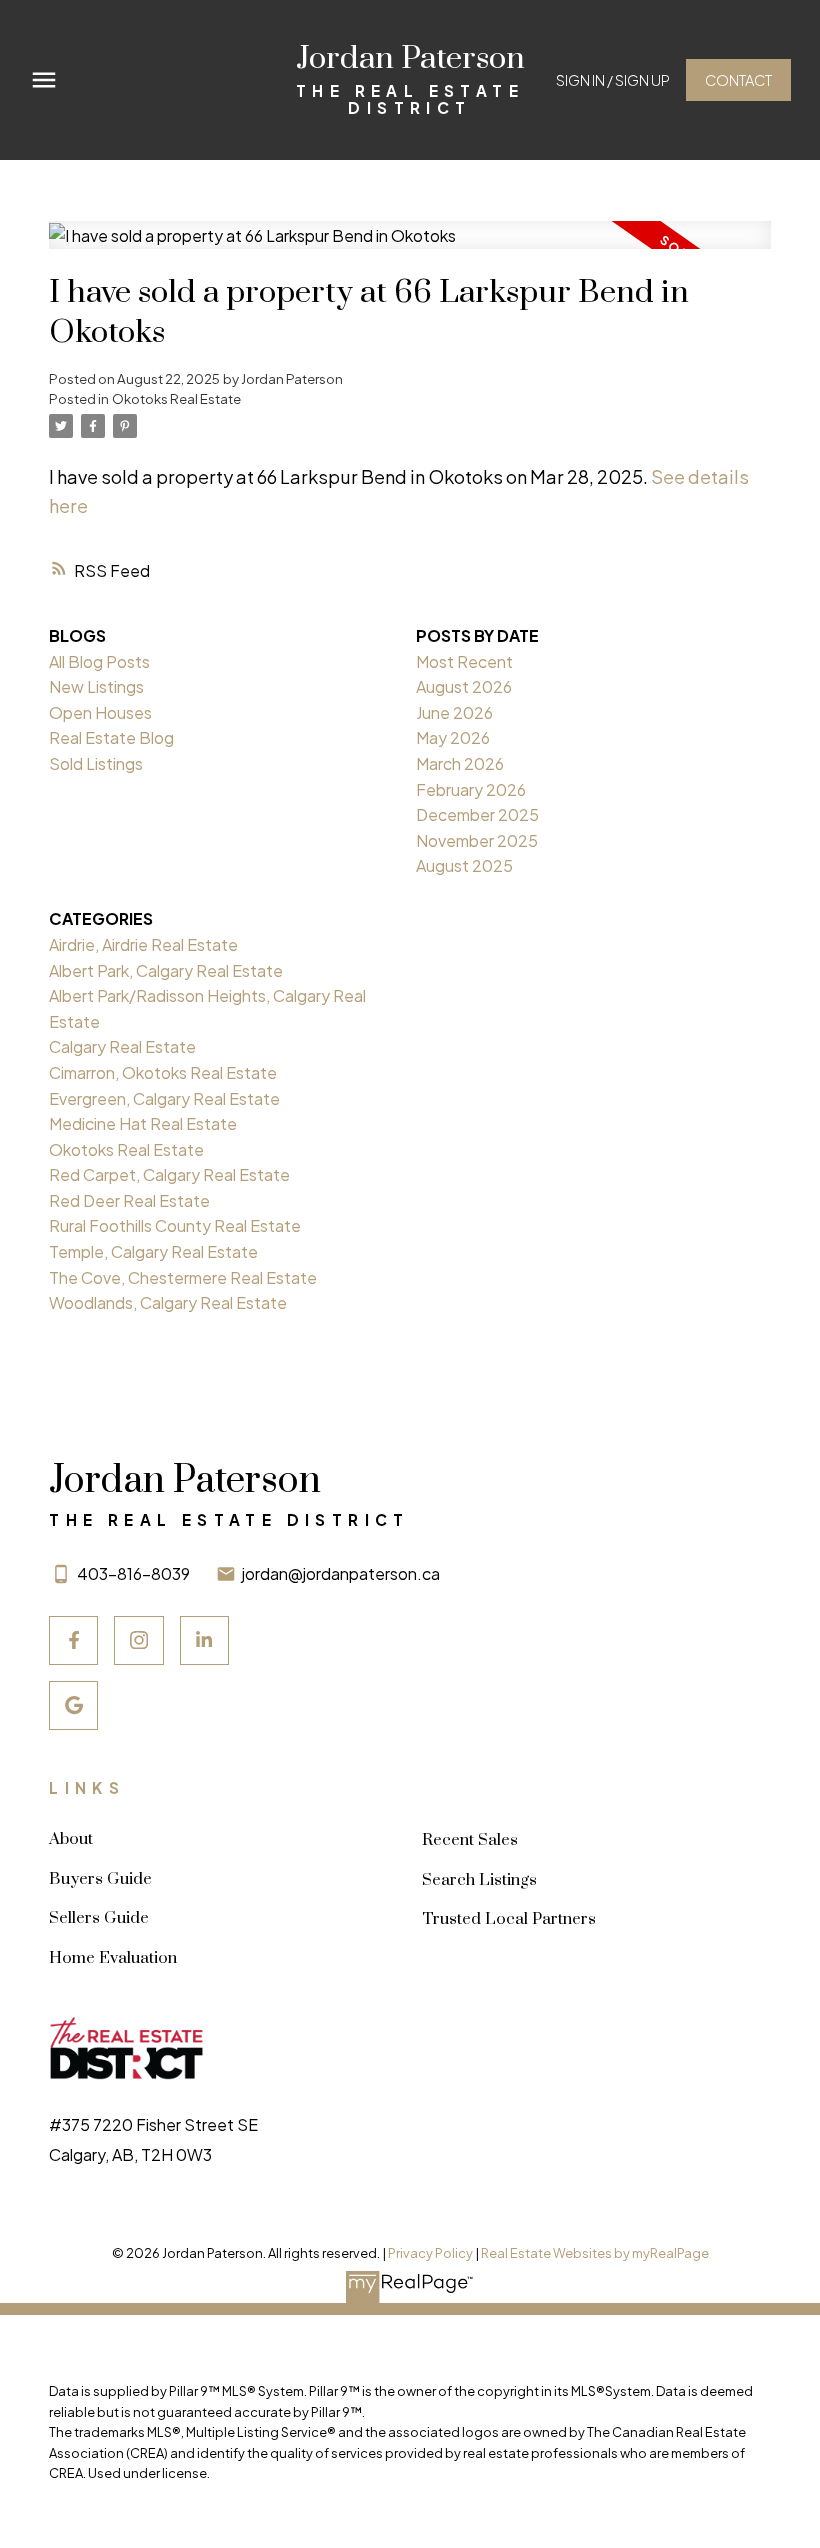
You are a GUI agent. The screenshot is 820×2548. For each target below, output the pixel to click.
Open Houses (100, 712)
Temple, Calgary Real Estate (153, 1251)
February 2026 (471, 789)
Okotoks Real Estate (176, 398)
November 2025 (477, 840)
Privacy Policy (430, 2253)
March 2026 (460, 763)
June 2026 (454, 712)
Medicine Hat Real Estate (143, 1123)
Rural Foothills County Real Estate (175, 1225)
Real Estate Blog (111, 737)
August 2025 (464, 865)
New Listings (96, 686)
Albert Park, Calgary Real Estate (166, 970)
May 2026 (453, 737)
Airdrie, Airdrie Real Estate (143, 944)
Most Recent (464, 661)
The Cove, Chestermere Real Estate (183, 1277)
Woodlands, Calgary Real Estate (168, 1302)
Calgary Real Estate (122, 1046)
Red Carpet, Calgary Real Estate (169, 1174)
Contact (738, 80)
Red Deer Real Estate (129, 1200)
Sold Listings (96, 763)
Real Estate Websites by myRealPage (595, 2253)
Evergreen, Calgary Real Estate (164, 1098)
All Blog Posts (99, 661)
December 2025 (477, 814)
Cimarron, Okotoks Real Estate (163, 1072)
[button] (613, 80)
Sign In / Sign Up (613, 80)
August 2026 (464, 686)
